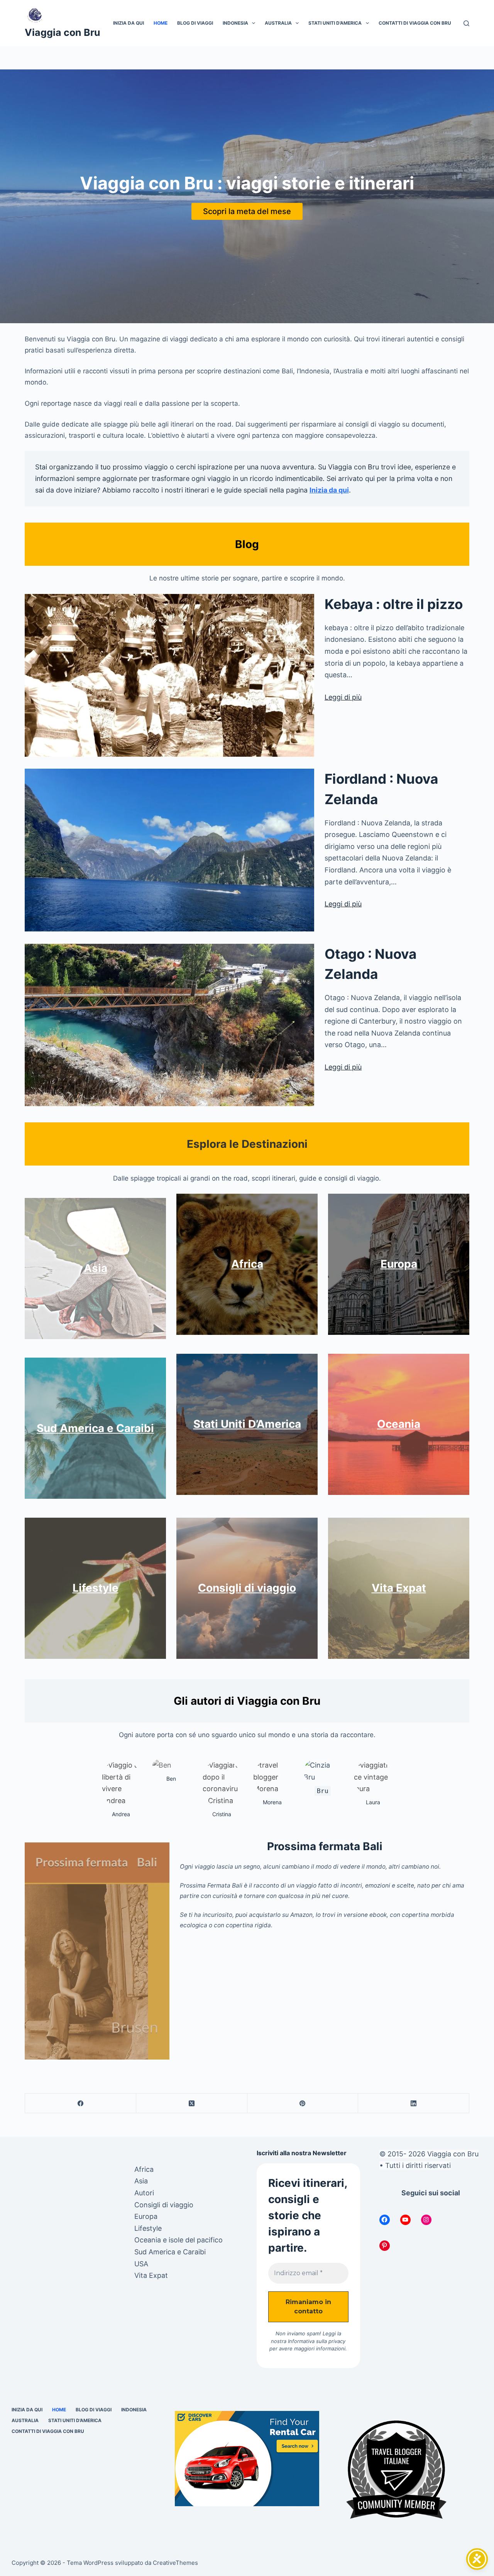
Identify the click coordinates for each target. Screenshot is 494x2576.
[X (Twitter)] (192, 2103)
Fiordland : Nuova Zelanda (381, 789)
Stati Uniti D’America (335, 23)
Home (161, 23)
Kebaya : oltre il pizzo (394, 604)
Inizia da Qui (129, 23)
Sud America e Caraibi (95, 1428)
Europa (399, 1264)
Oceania (399, 1424)
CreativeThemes (175, 2563)
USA (141, 2264)
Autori (144, 2193)
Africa (247, 1264)
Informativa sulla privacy (317, 2341)
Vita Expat (399, 1588)
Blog (247, 544)
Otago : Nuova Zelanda (370, 964)
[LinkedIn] (414, 2103)
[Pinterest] (303, 2103)
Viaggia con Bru (63, 32)
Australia (278, 23)
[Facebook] (81, 2103)
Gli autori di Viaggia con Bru (247, 1701)
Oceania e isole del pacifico (178, 2240)
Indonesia (235, 23)
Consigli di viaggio (247, 1588)
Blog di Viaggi (195, 23)
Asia (96, 1268)
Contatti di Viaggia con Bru (415, 23)
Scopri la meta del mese (247, 211)
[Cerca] (466, 23)
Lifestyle (96, 1588)
